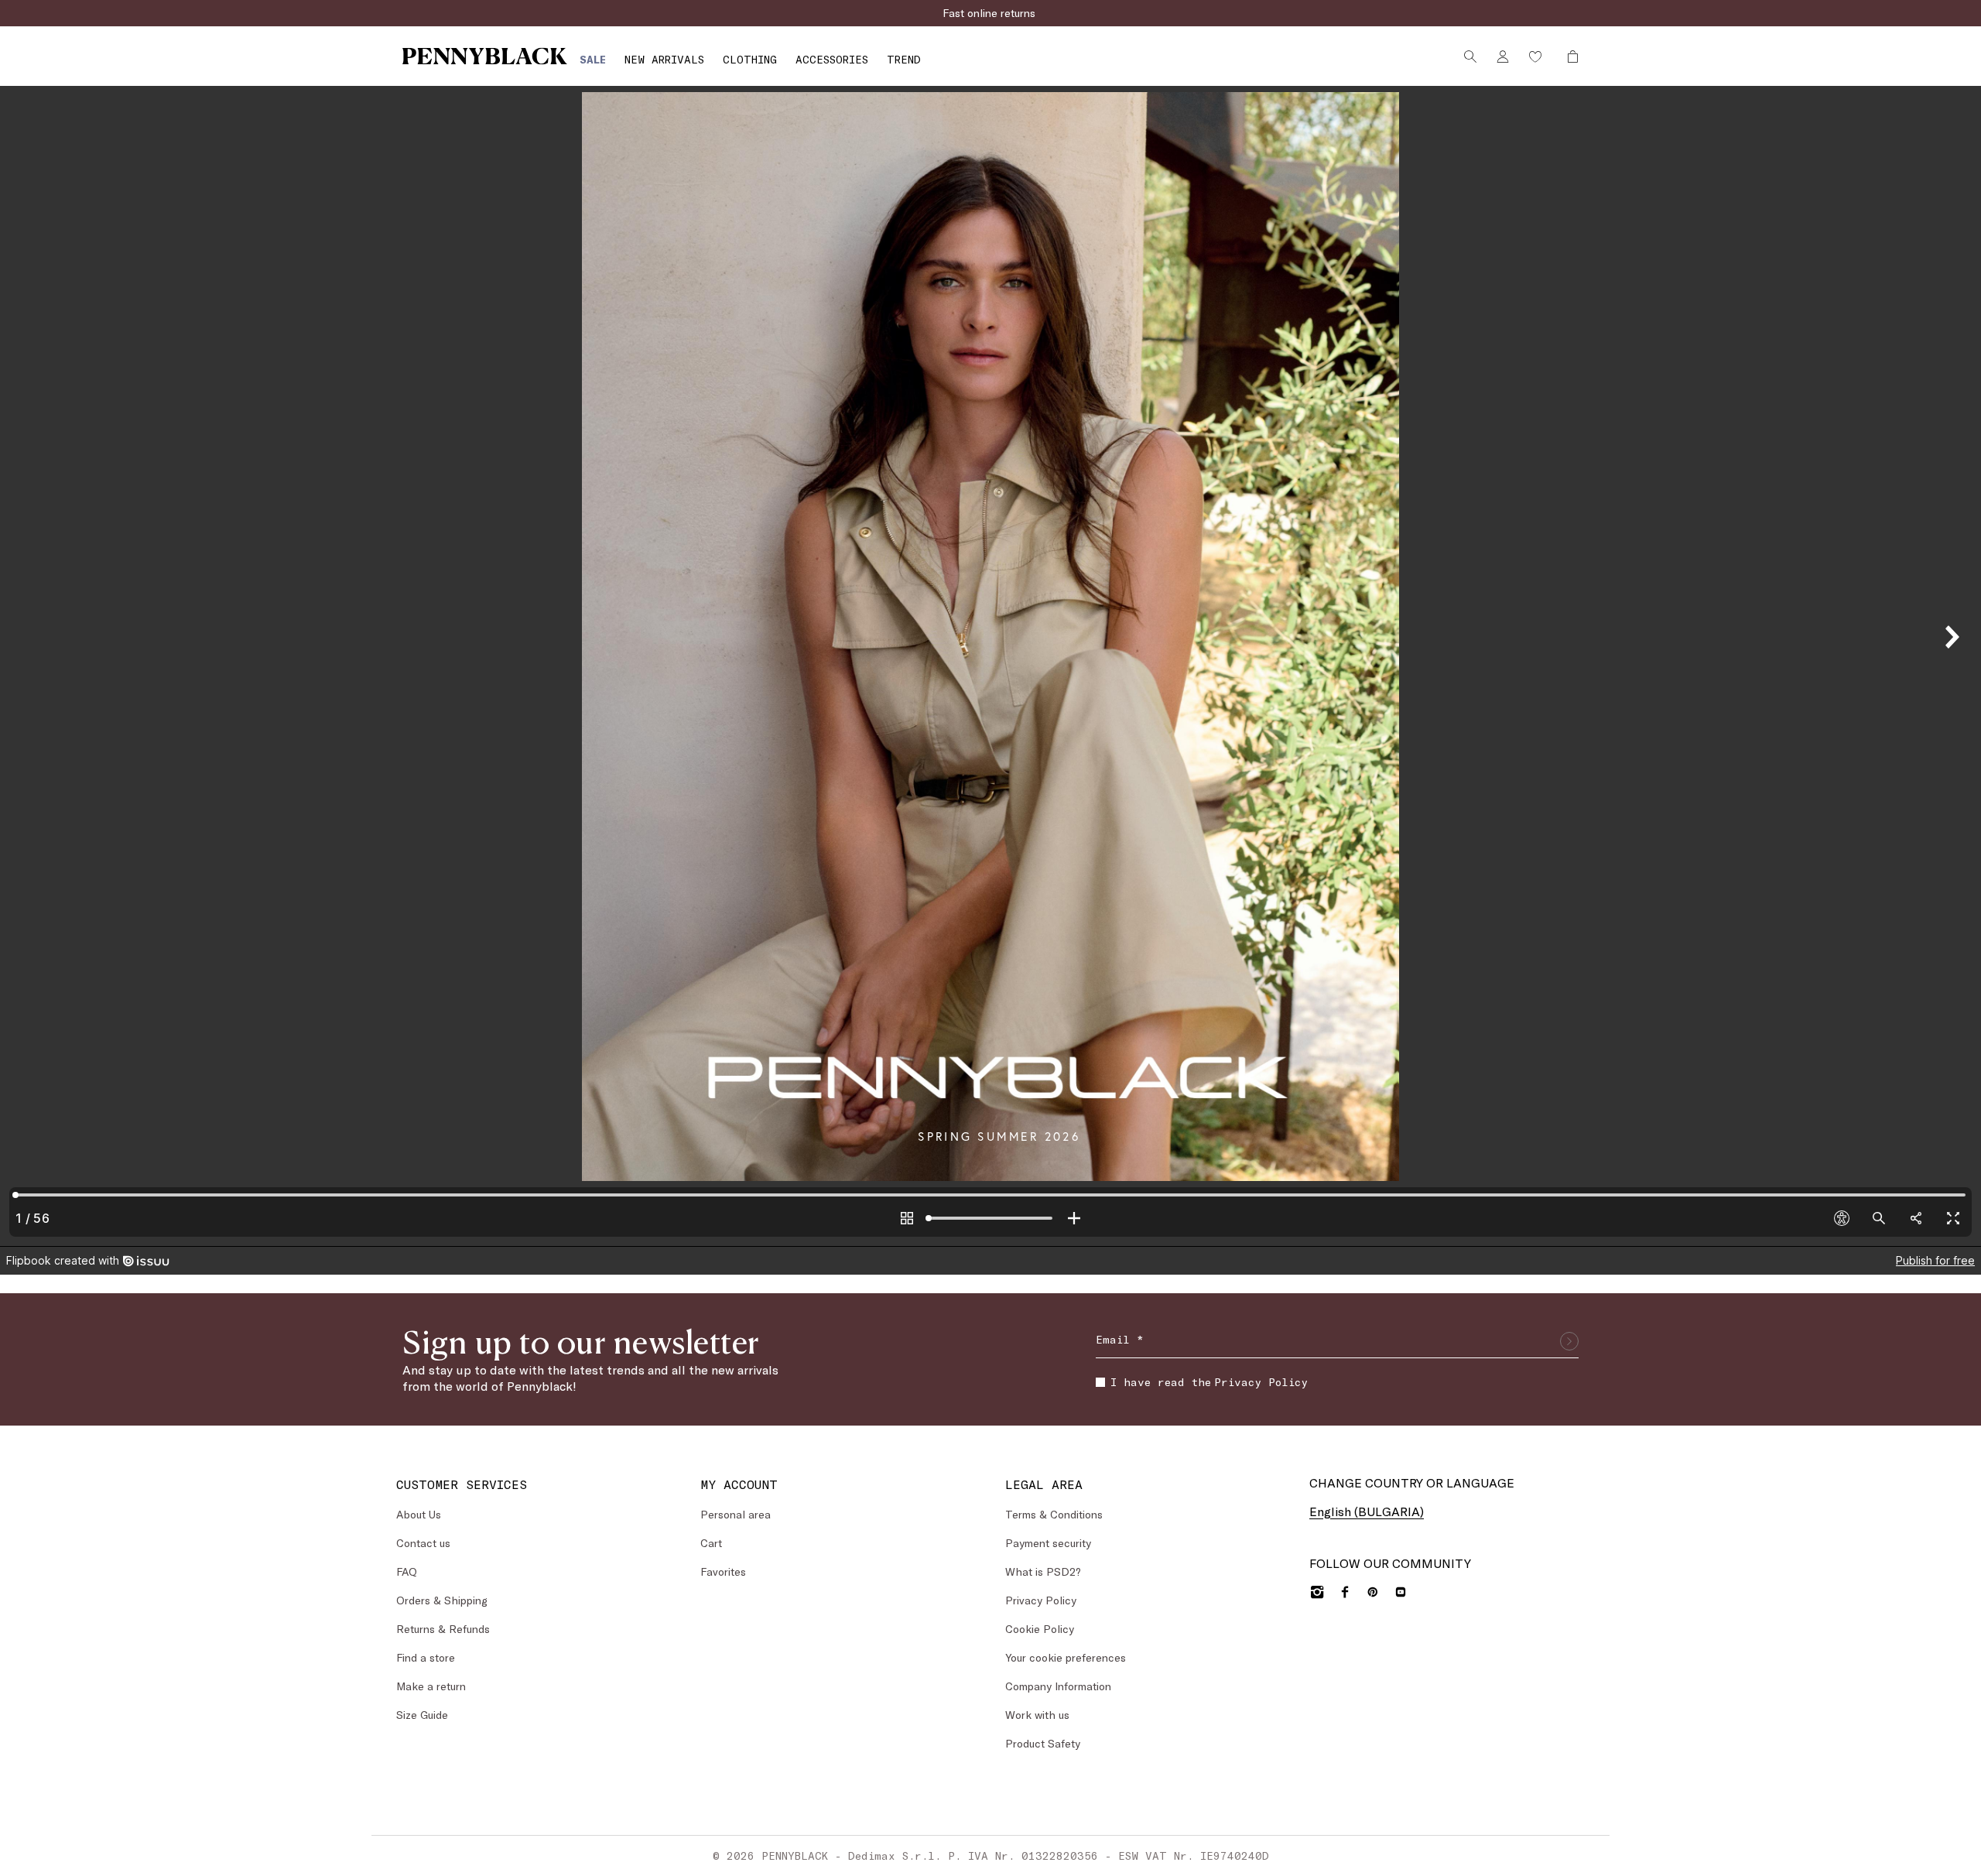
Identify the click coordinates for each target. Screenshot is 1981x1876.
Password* (872, 926)
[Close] (1129, 800)
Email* (862, 856)
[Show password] (1120, 956)
